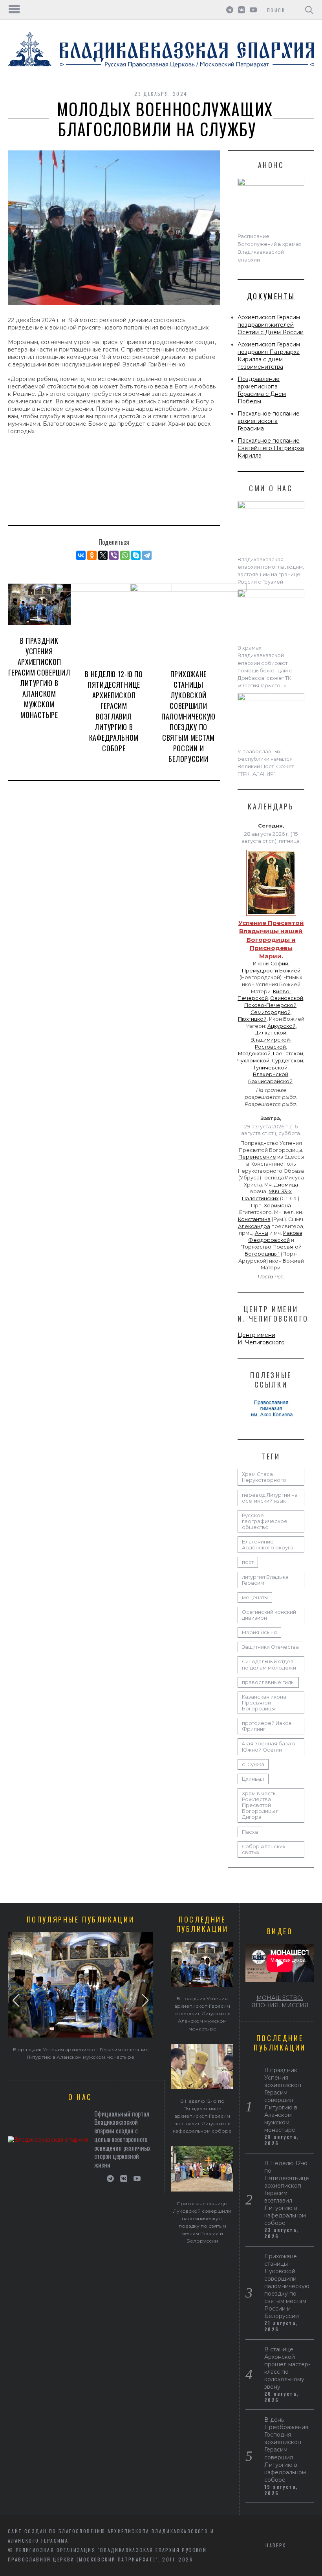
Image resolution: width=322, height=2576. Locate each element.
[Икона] (271, 916)
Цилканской (270, 1033)
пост (248, 1562)
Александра (254, 1226)
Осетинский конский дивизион (269, 1615)
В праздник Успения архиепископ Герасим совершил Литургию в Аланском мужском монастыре (39, 678)
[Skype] (136, 555)
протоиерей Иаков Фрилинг (267, 1726)
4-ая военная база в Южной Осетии (269, 1747)
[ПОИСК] (309, 10)
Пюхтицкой (252, 1019)
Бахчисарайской (270, 1081)
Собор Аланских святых (264, 1849)
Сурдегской (287, 1061)
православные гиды (268, 1682)
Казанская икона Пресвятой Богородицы (264, 1703)
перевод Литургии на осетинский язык (270, 1498)
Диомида (286, 1185)
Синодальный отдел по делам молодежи (269, 1664)
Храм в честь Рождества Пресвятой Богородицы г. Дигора (261, 1805)
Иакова (293, 1233)
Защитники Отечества (270, 1647)
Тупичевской (270, 1068)
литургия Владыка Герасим (265, 1580)
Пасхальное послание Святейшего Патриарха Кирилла (271, 448)
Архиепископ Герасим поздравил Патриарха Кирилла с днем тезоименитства (269, 356)
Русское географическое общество (265, 1521)
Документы (271, 296)
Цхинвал (253, 1779)
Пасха (250, 1832)
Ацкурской (282, 1026)
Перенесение (257, 1157)
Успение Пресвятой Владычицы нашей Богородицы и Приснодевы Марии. (271, 939)
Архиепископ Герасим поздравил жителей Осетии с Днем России (271, 325)
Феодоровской (269, 1240)
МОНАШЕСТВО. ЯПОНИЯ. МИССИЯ (280, 2002)
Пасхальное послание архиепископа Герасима (269, 421)
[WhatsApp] (125, 555)
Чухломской (253, 1061)
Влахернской (271, 1074)
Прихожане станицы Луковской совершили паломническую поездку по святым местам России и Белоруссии (188, 716)
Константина (254, 1219)
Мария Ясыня (259, 1632)
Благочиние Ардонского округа (268, 1545)
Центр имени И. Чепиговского (261, 1339)
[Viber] (114, 555)
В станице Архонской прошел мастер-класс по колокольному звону (287, 2368)
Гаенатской (288, 1054)
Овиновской (287, 998)
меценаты (255, 1597)
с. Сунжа (253, 1764)
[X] (103, 555)
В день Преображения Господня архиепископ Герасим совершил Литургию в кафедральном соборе (286, 2450)
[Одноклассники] (92, 555)
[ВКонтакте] (81, 555)
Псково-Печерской (270, 1005)
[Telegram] (147, 555)
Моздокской (254, 1054)
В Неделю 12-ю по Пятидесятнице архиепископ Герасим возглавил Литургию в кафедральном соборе (114, 711)
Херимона (277, 1206)
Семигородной (271, 1012)
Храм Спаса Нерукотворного (264, 1477)
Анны (262, 1233)
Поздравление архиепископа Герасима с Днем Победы (262, 390)
